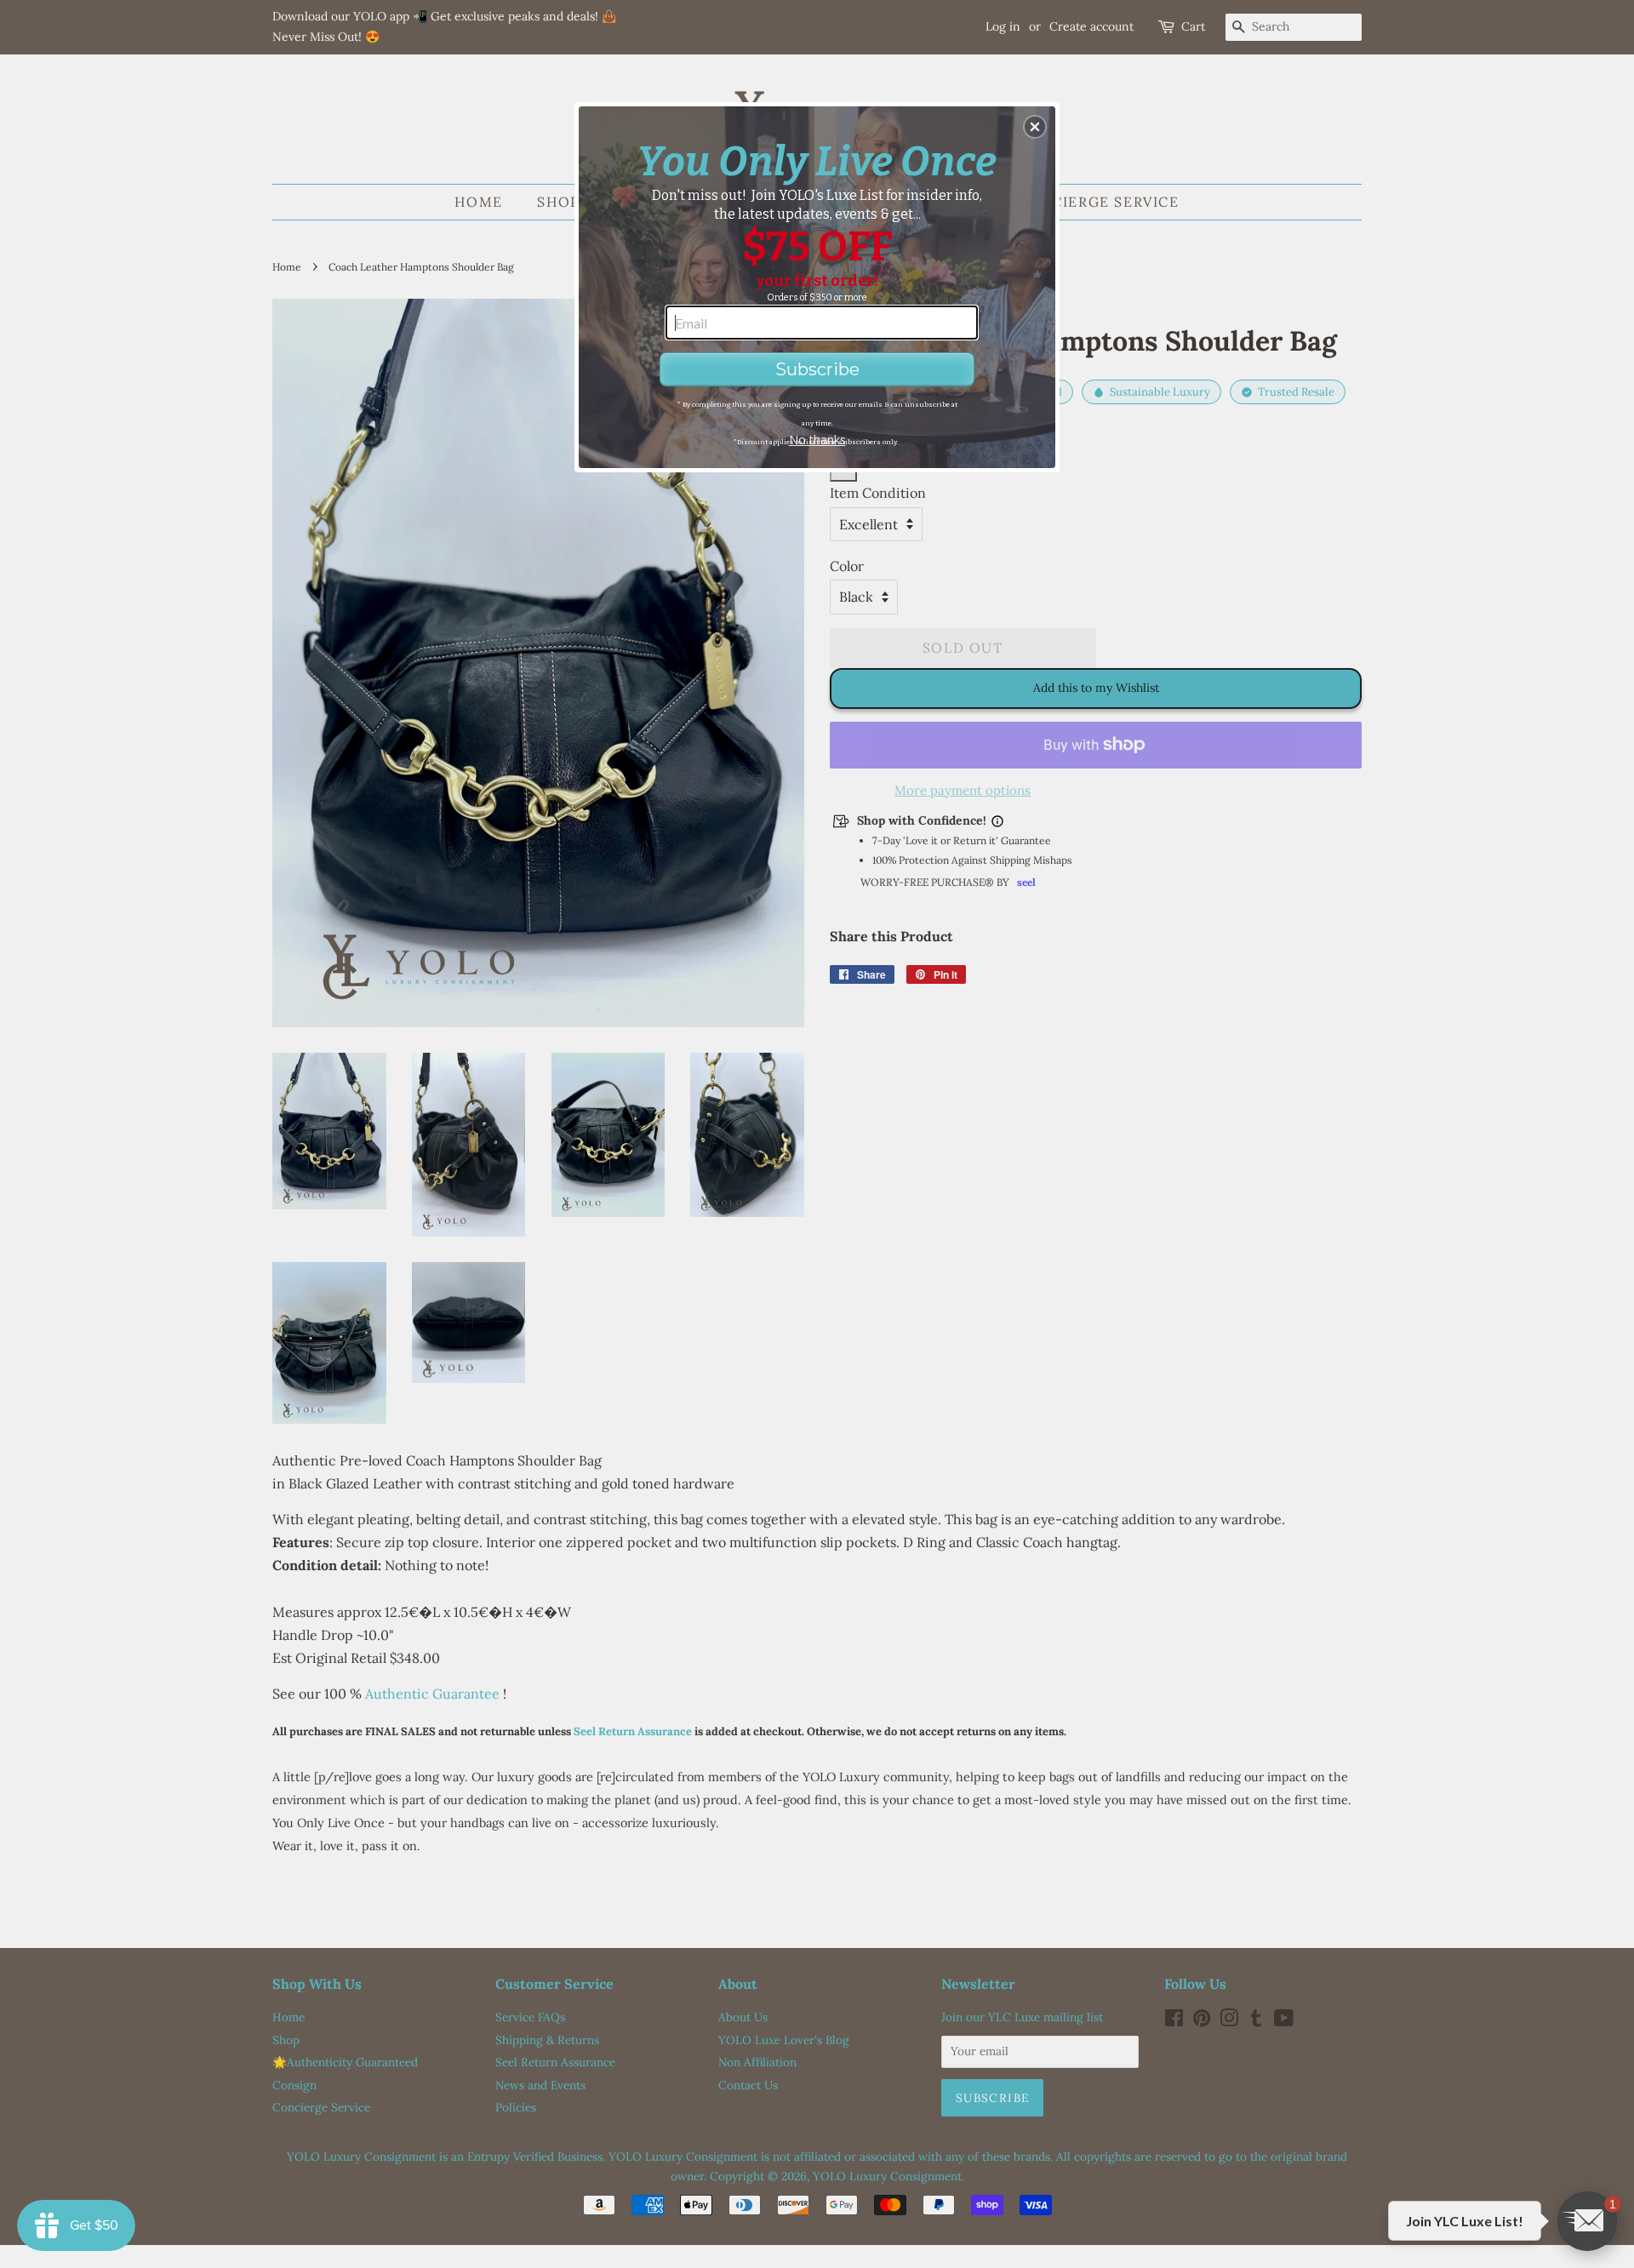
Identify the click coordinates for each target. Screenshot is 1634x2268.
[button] (1035, 127)
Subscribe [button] (817, 369)
